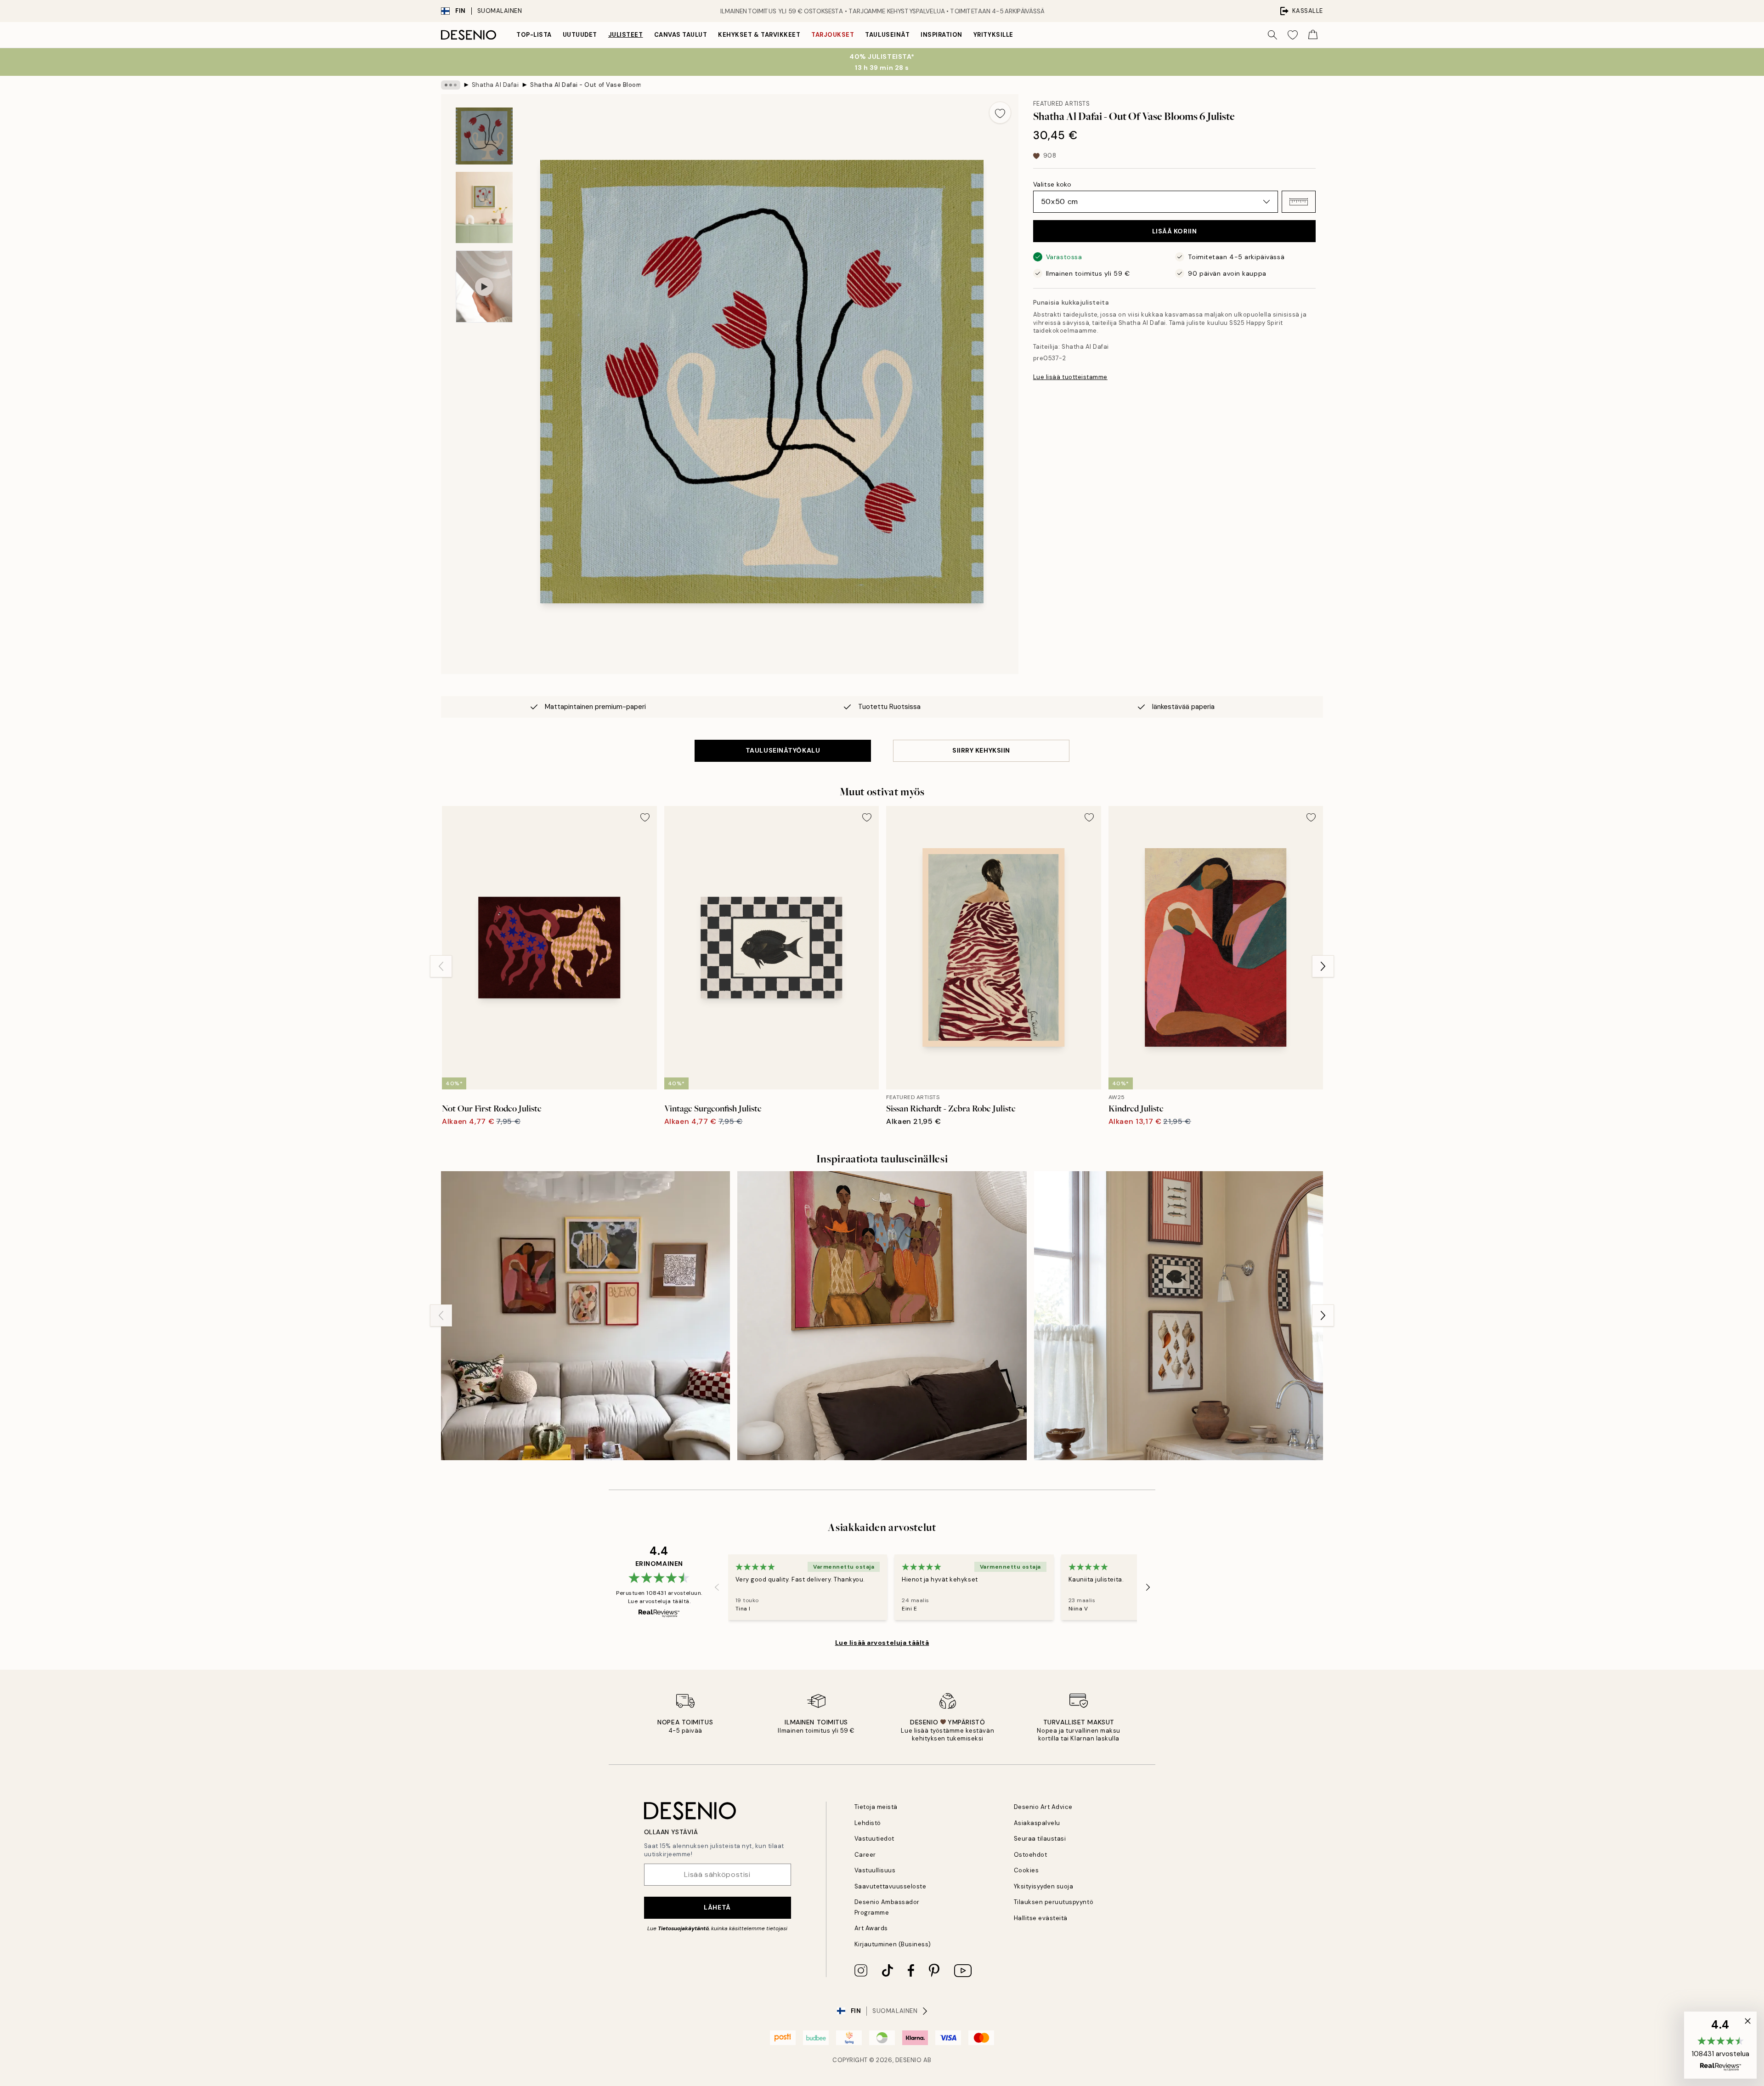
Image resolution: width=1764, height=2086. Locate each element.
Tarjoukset (833, 35)
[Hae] (1272, 35)
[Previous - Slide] (441, 966)
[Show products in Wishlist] (1293, 35)
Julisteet (626, 35)
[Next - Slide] (1323, 966)
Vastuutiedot (874, 1839)
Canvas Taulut (681, 35)
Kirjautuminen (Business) (893, 1944)
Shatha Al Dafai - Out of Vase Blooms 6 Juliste (585, 85)
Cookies (1026, 1870)
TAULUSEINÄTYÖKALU (783, 750)
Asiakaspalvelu (1037, 1823)
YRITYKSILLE (993, 35)
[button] (1299, 202)
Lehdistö (868, 1823)
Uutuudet (580, 35)
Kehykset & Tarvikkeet (759, 35)
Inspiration (941, 35)
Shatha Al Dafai (495, 85)
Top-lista (534, 35)
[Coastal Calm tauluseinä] (1179, 1316)
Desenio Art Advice (1043, 1807)
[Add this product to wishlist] (1000, 113)
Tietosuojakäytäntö (683, 1928)
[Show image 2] (484, 207)
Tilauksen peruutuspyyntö (1054, 1902)
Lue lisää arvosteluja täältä (882, 1643)
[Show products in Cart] (1313, 35)
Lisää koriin (1175, 231)
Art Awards (871, 1928)
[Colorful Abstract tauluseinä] (585, 1316)
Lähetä (717, 1907)
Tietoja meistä (876, 1807)
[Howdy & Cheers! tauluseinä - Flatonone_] (882, 1316)
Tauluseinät (887, 35)
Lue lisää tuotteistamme (1070, 377)
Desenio (909, 2060)
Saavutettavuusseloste (890, 1886)
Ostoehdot (1031, 1855)
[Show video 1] (484, 286)
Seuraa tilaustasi (1040, 1839)
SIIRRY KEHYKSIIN (981, 750)
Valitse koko (1052, 184)
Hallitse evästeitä (1041, 1918)
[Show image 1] (484, 136)
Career (865, 1855)
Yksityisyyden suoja (1044, 1886)
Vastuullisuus (875, 1870)
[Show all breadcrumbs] (451, 85)
